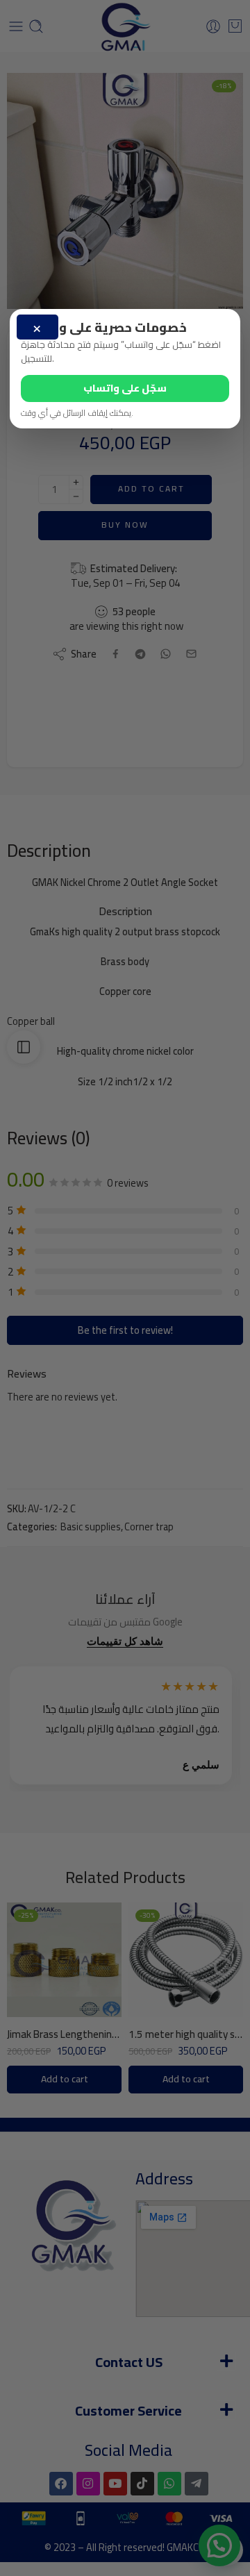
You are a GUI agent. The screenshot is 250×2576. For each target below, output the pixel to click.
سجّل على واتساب (125, 388)
